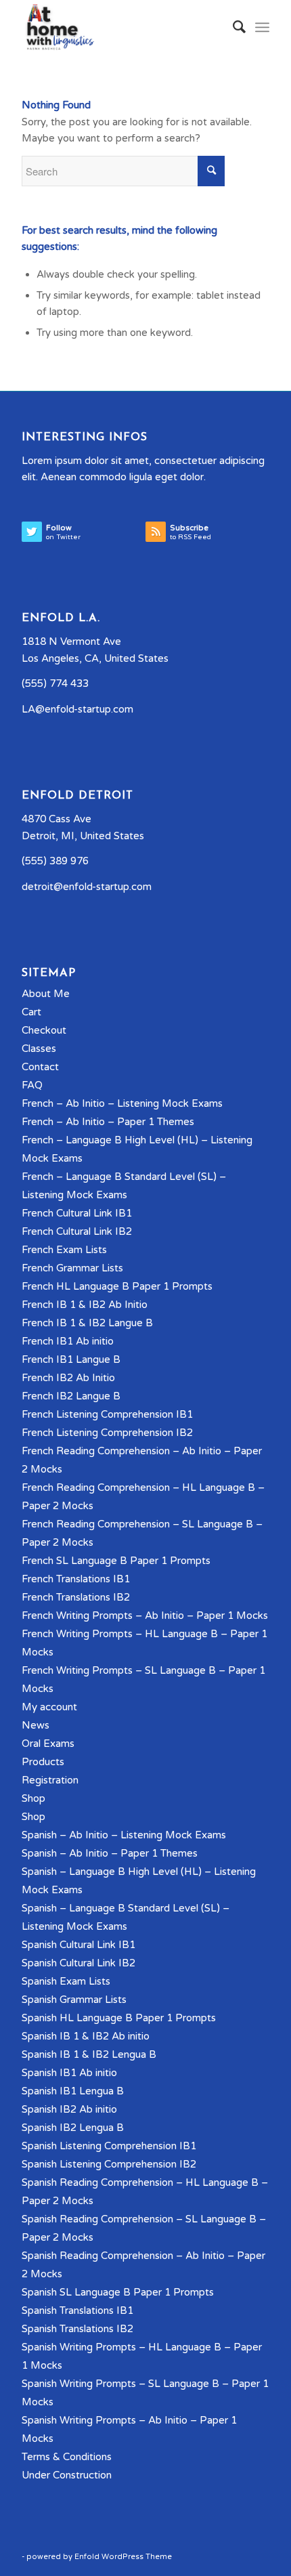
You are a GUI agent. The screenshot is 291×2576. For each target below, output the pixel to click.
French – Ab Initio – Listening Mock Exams (122, 1103)
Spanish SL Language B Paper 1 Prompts (118, 2292)
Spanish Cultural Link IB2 (79, 1963)
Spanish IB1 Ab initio (69, 2073)
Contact (40, 1067)
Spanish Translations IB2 (77, 2329)
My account (49, 1707)
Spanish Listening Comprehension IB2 (109, 2164)
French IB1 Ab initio (68, 1341)
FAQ (32, 1085)
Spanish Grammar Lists (74, 2000)
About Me (46, 994)
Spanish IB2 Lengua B (73, 2128)
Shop (33, 1798)
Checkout (44, 1030)
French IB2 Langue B (71, 1396)
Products (43, 1762)
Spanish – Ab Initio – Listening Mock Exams (124, 1835)
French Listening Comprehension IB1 (107, 1414)
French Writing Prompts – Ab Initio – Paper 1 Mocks (145, 1616)
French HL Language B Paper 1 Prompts (117, 1286)
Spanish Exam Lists (66, 1981)
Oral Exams (48, 1744)
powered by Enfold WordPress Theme (99, 2557)
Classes (39, 1049)
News (36, 1725)
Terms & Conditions (67, 2457)
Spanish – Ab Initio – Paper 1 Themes (110, 1853)
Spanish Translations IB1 (77, 2310)
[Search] (232, 27)
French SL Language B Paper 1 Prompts (116, 1561)
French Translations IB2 (76, 1597)
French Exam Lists (64, 1250)
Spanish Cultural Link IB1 (79, 1945)
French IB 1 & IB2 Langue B (87, 1323)
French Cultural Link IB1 (77, 1213)
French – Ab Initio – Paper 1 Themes (108, 1122)
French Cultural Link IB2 (77, 1231)
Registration (50, 1780)
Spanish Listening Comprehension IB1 (109, 2146)
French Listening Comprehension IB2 (107, 1433)
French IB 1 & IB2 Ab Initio (85, 1305)
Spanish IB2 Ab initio (69, 2109)
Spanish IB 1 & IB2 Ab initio (86, 2036)
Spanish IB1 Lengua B (73, 2091)
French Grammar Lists (72, 1268)
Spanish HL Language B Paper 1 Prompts (119, 2018)
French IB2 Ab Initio (68, 1378)
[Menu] (262, 27)
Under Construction (67, 2475)
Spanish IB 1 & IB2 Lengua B (89, 2054)
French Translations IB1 (76, 1579)
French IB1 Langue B (71, 1359)
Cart (31, 1012)
